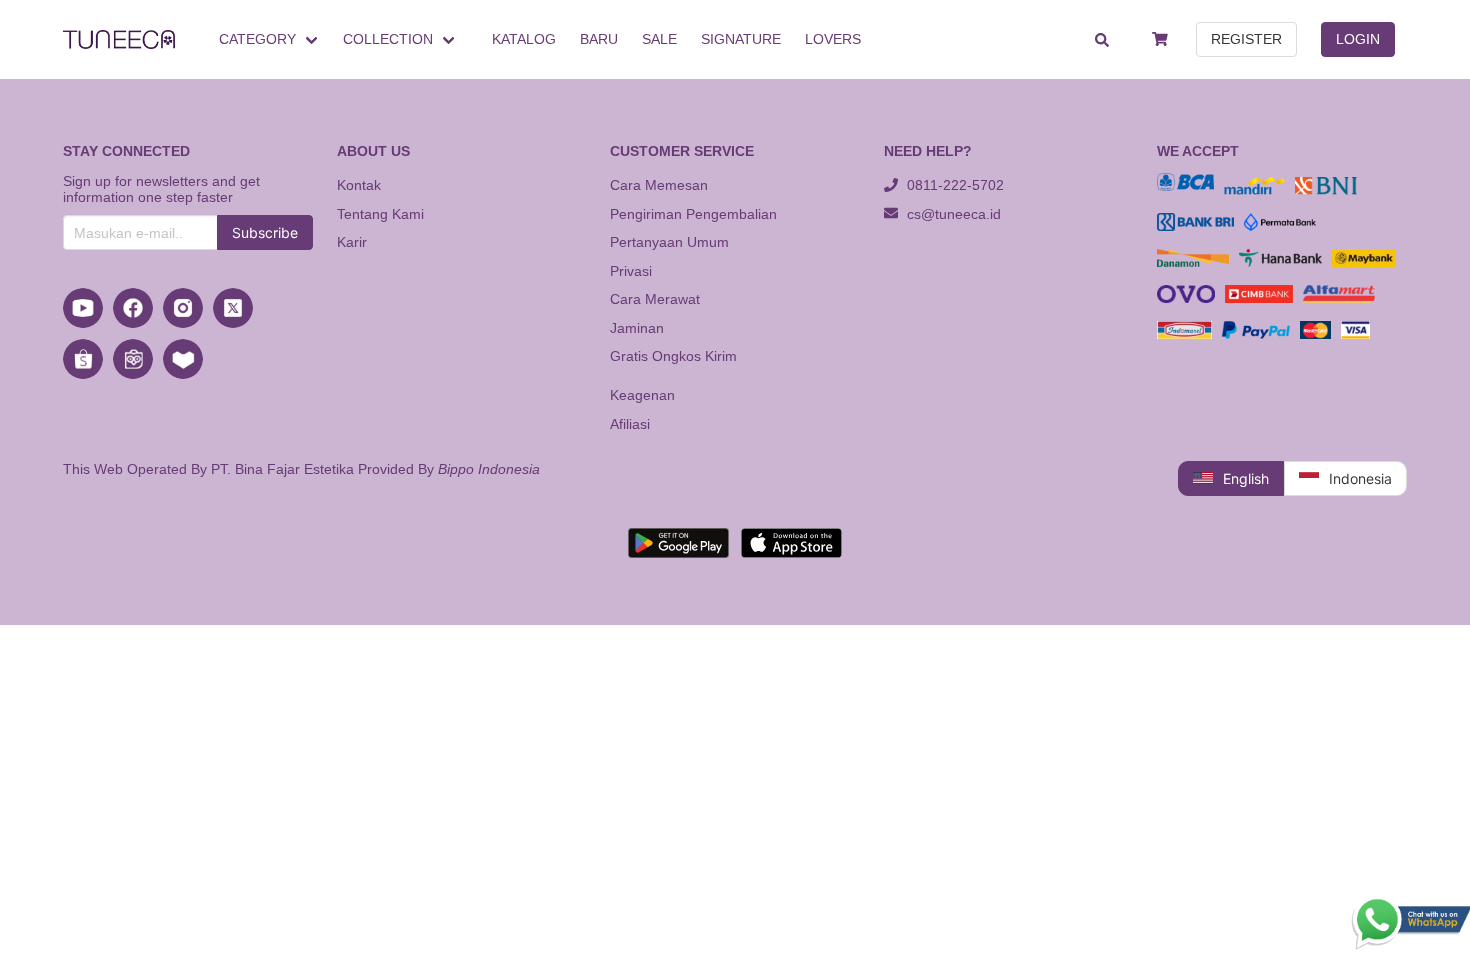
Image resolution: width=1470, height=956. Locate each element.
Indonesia (1360, 478)
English (1246, 478)
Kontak (359, 185)
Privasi (631, 271)
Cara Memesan (659, 185)
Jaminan (637, 328)
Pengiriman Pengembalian (693, 214)
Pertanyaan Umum (669, 242)
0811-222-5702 (953, 185)
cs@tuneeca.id (952, 214)
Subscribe (265, 232)
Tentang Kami (380, 214)
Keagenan (642, 395)
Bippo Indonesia (489, 469)
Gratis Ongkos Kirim (673, 356)
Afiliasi (630, 424)
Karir (352, 242)
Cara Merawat (655, 299)
